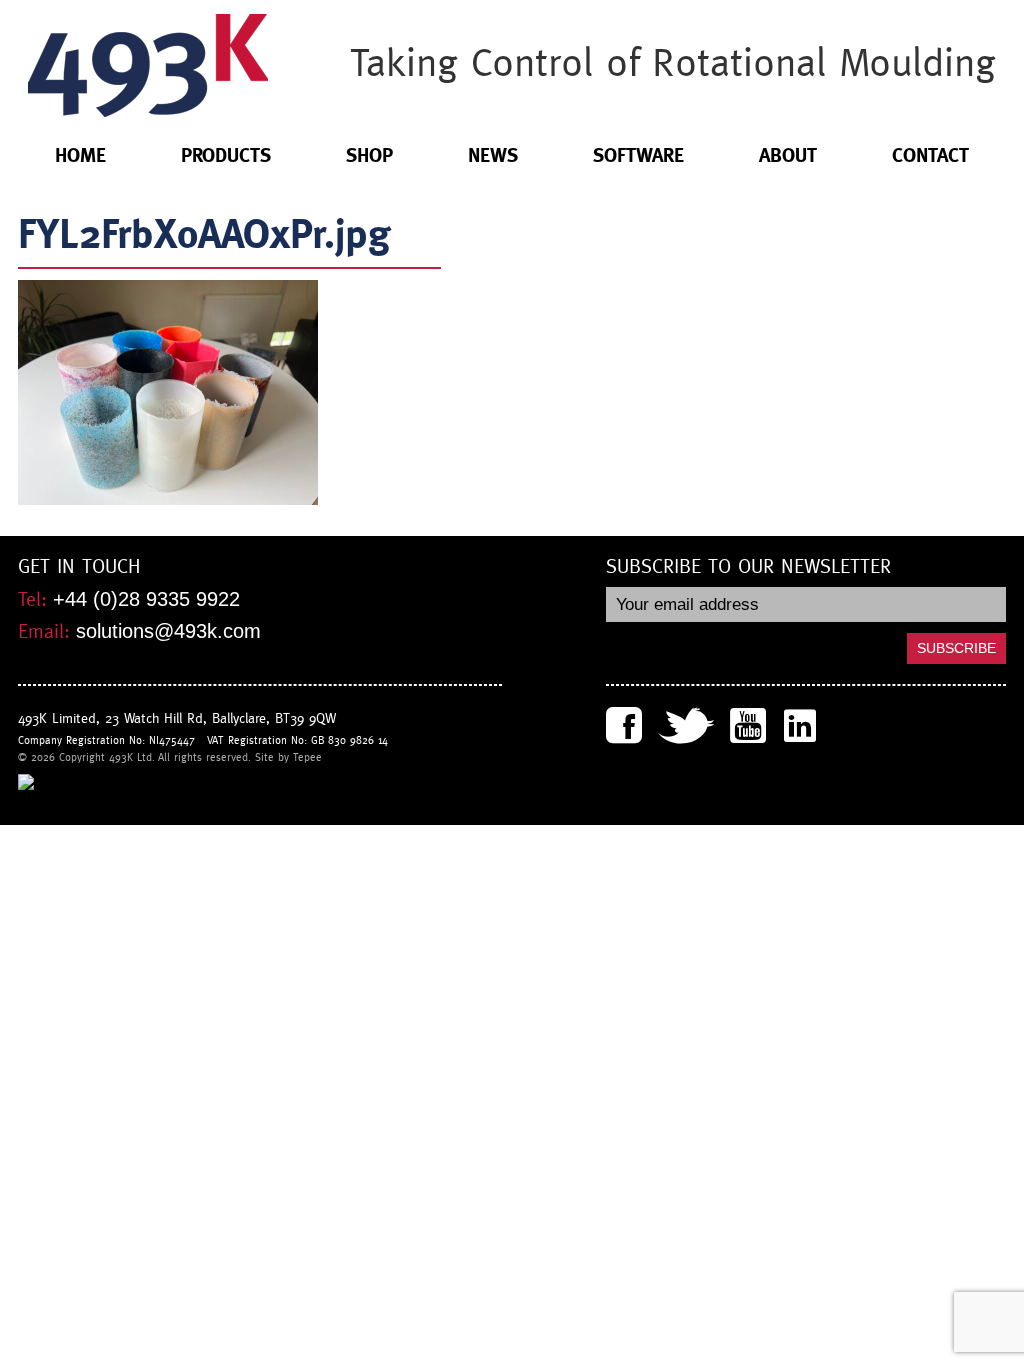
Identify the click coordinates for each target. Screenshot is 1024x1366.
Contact (930, 155)
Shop (369, 155)
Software (638, 155)
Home (80, 155)
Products (226, 155)
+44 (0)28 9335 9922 (146, 599)
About (788, 155)
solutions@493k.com (168, 631)
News (493, 155)
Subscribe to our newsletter (748, 567)
